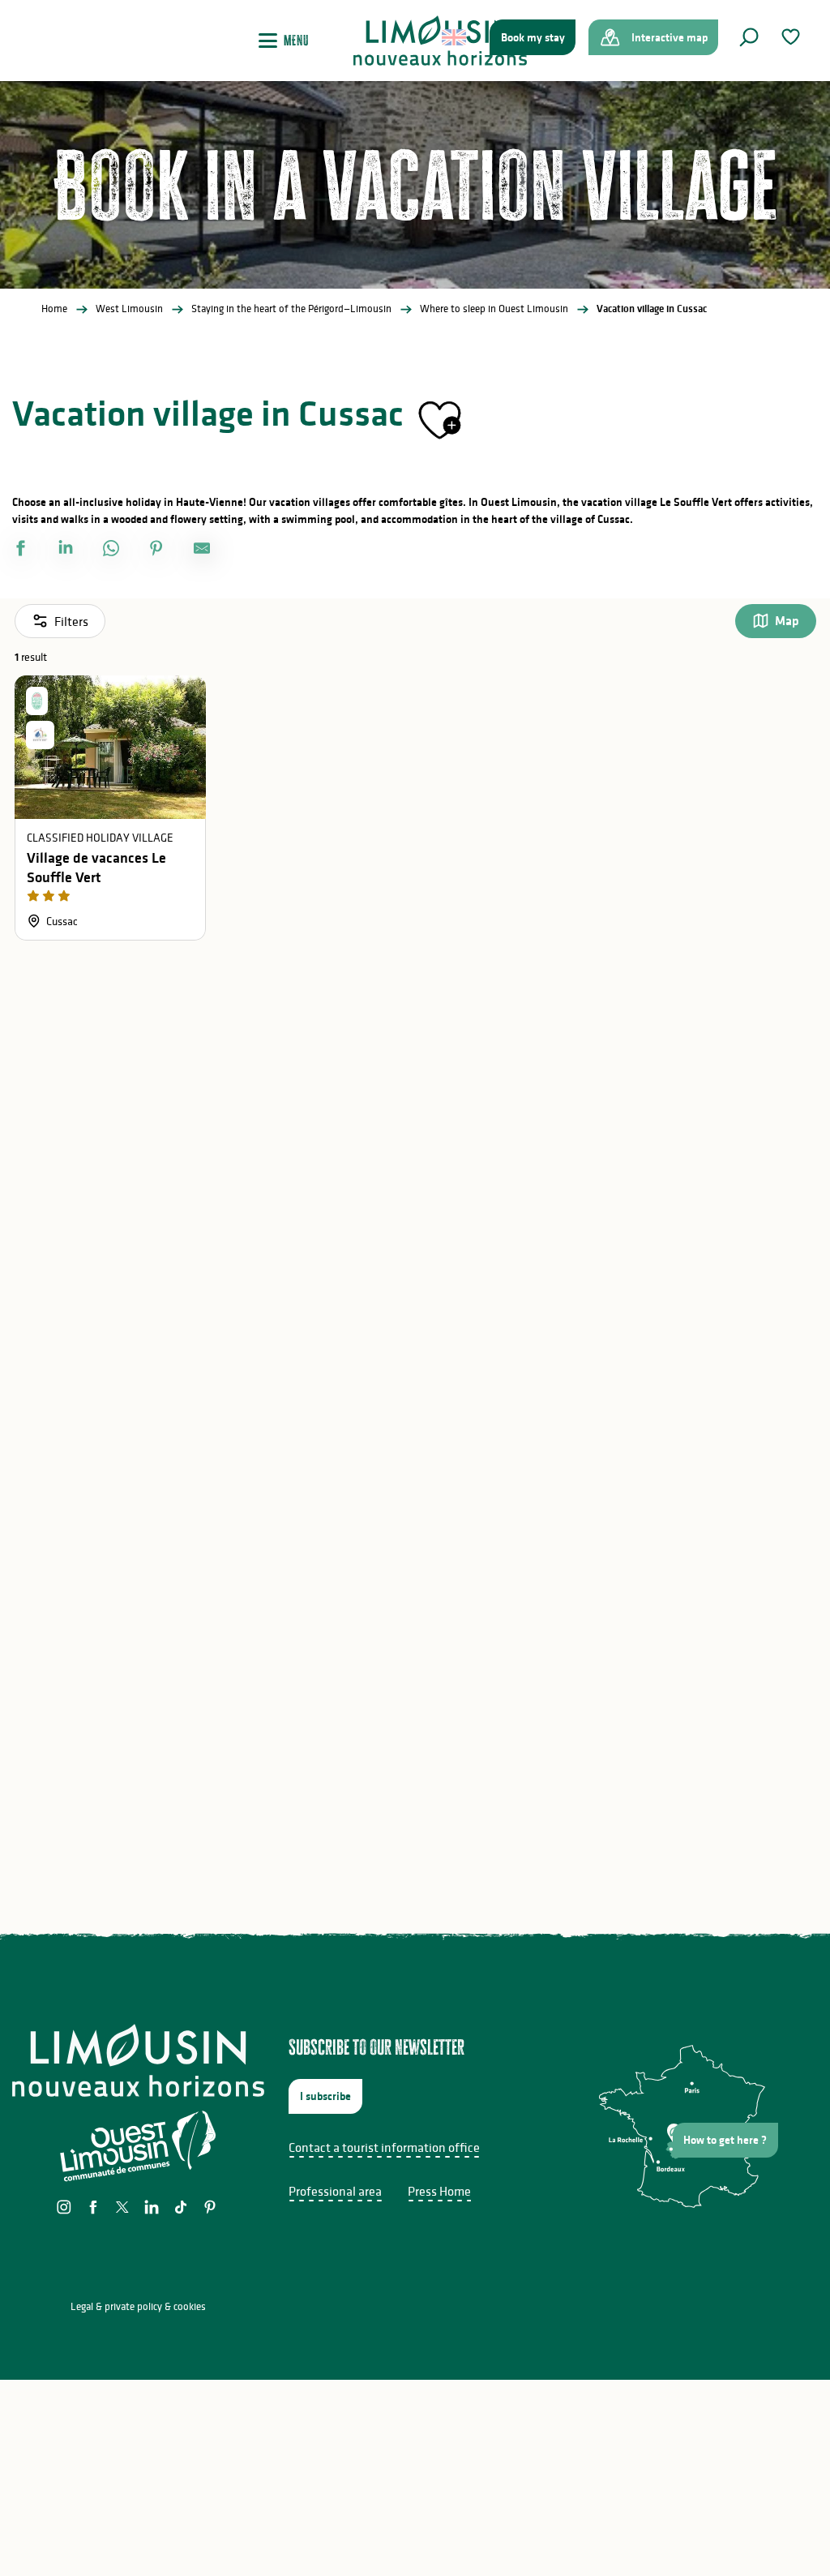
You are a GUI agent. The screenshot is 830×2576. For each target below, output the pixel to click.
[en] (455, 37)
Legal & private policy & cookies (138, 2306)
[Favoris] (793, 37)
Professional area (335, 2191)
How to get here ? (725, 2140)
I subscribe (325, 2096)
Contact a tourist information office (384, 2147)
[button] (749, 37)
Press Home (439, 2191)
